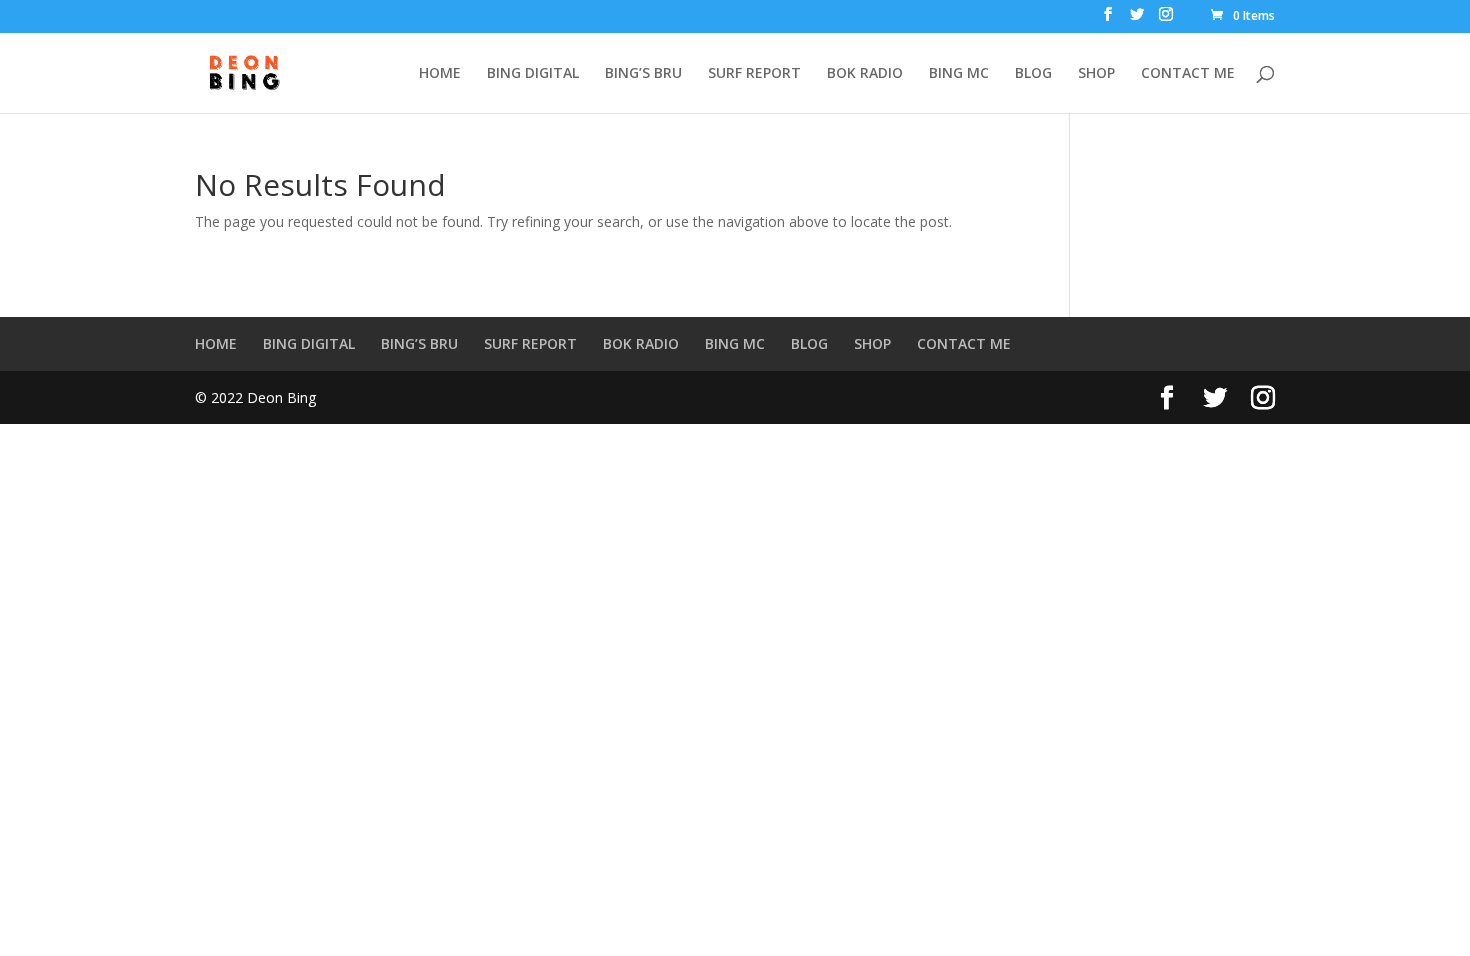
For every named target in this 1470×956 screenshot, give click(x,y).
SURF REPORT (754, 74)
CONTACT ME (1188, 74)
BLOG (1033, 74)
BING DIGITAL (533, 74)
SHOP (1096, 74)
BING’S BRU (643, 74)
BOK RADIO (865, 74)
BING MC (959, 74)
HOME (440, 74)
